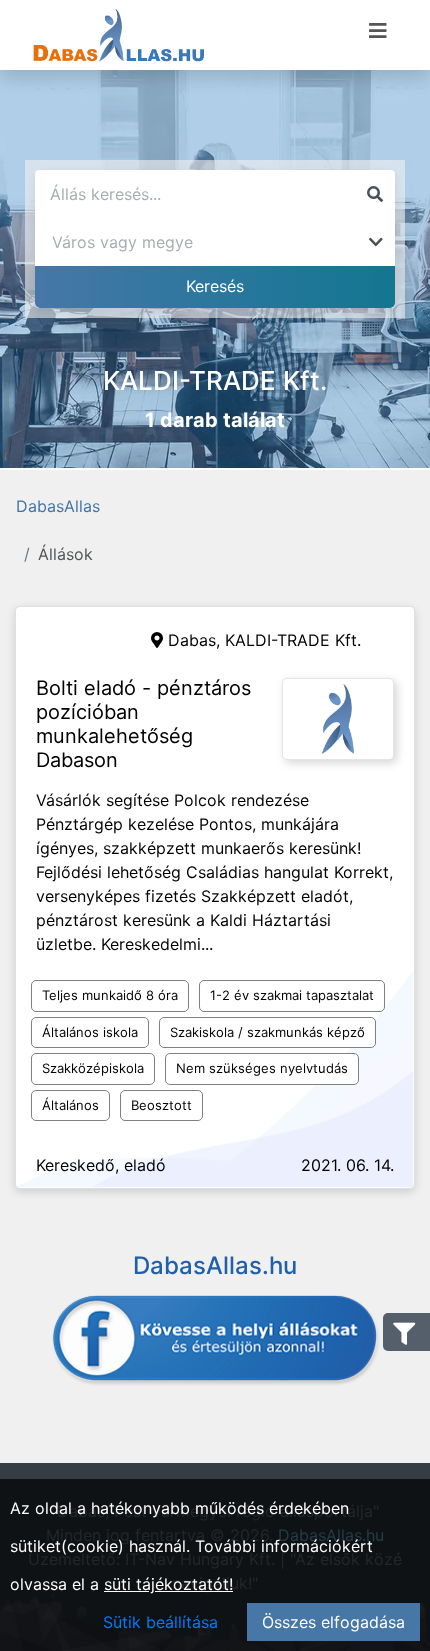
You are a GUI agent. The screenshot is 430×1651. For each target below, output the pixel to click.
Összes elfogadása (333, 1622)
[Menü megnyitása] (378, 31)
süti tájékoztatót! (168, 1584)
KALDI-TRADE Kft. (293, 640)
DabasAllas (58, 506)
